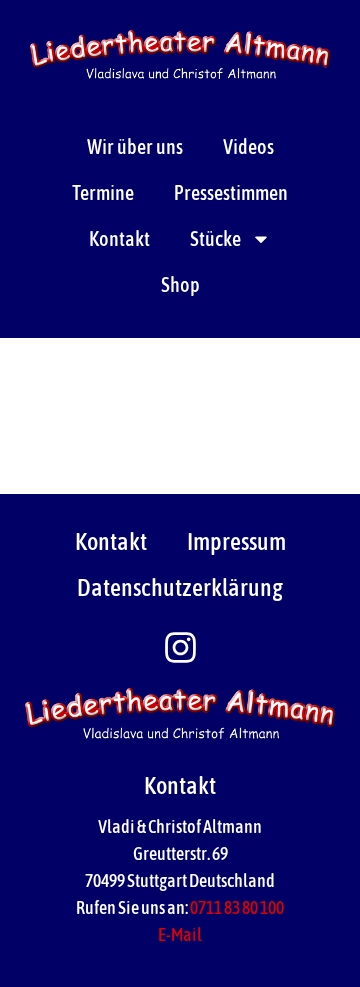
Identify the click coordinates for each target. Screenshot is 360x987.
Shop (180, 284)
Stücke (215, 238)
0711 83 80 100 (237, 907)
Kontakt (119, 238)
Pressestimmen (231, 192)
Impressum (236, 541)
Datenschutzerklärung (180, 587)
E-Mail (180, 934)
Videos (248, 146)
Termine (103, 192)
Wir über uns (135, 146)
